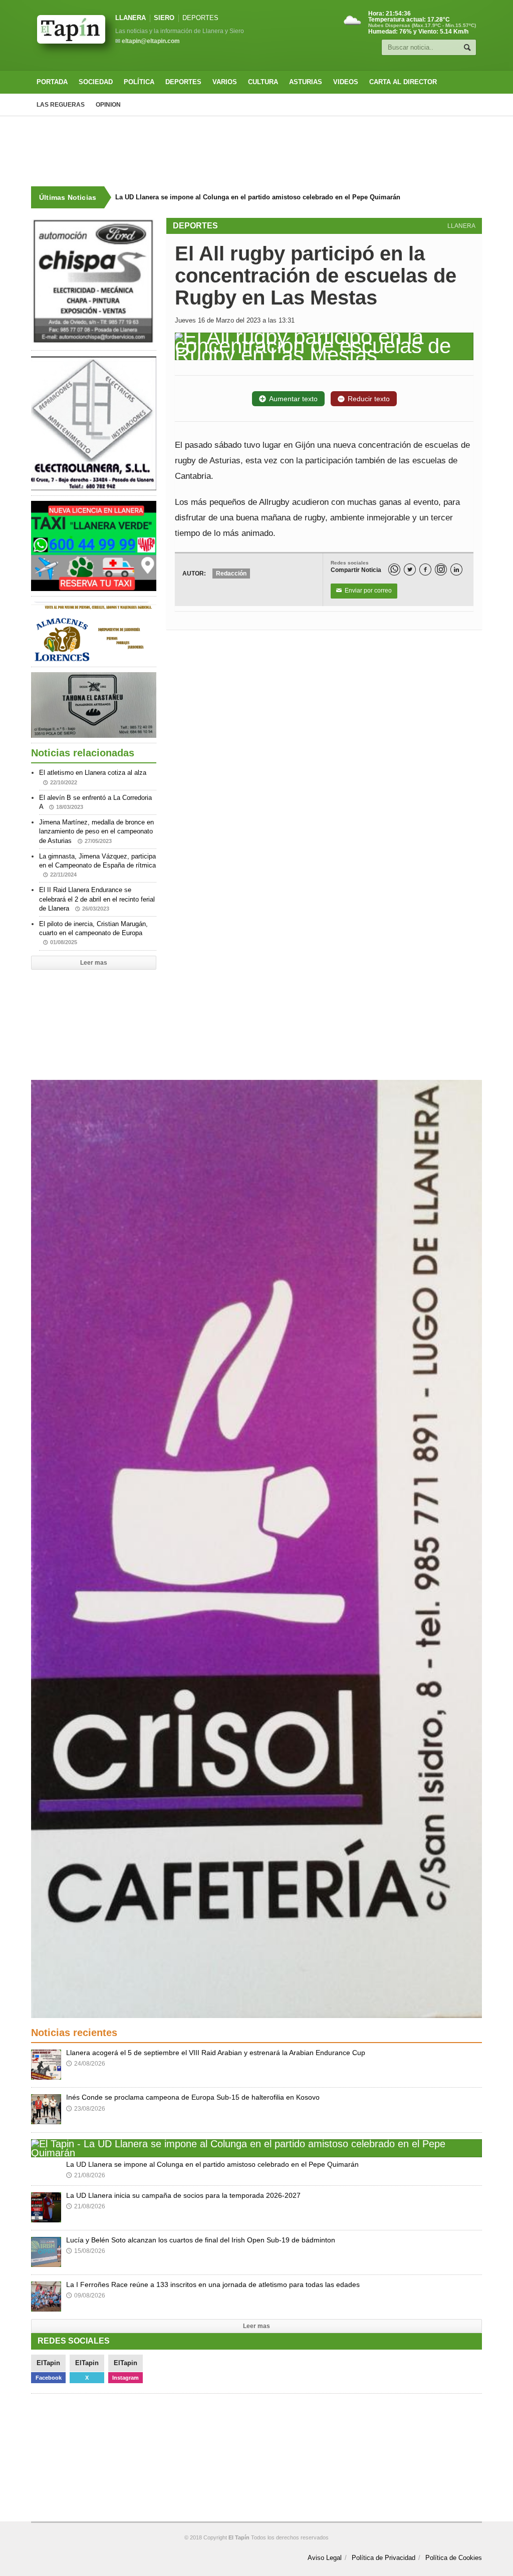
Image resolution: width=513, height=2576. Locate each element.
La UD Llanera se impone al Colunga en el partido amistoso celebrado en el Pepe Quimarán (257, 197)
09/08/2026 (86, 2296)
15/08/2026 (86, 2251)
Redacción (231, 574)
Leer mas (94, 963)
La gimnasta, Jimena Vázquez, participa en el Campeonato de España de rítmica (97, 865)
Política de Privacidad (383, 2558)
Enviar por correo (364, 591)
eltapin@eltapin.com (151, 41)
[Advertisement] (256, 151)
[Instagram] (441, 569)
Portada (52, 82)
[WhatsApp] (394, 569)
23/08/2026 (86, 2109)
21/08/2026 (86, 2175)
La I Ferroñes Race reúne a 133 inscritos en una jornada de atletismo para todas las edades (213, 2284)
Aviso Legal (325, 2558)
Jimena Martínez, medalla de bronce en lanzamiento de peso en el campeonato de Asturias (96, 831)
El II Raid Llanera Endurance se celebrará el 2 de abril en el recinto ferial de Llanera (97, 899)
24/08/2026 (86, 2064)
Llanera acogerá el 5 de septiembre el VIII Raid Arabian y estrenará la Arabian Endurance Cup (216, 2053)
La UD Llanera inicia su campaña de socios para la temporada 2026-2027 (183, 2195)
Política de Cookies (454, 2558)
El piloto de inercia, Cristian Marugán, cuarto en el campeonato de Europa (93, 933)
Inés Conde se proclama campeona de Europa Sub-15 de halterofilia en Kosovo (193, 2097)
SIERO (164, 18)
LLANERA (131, 18)
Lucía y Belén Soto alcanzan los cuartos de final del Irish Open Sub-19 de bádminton (201, 2240)
